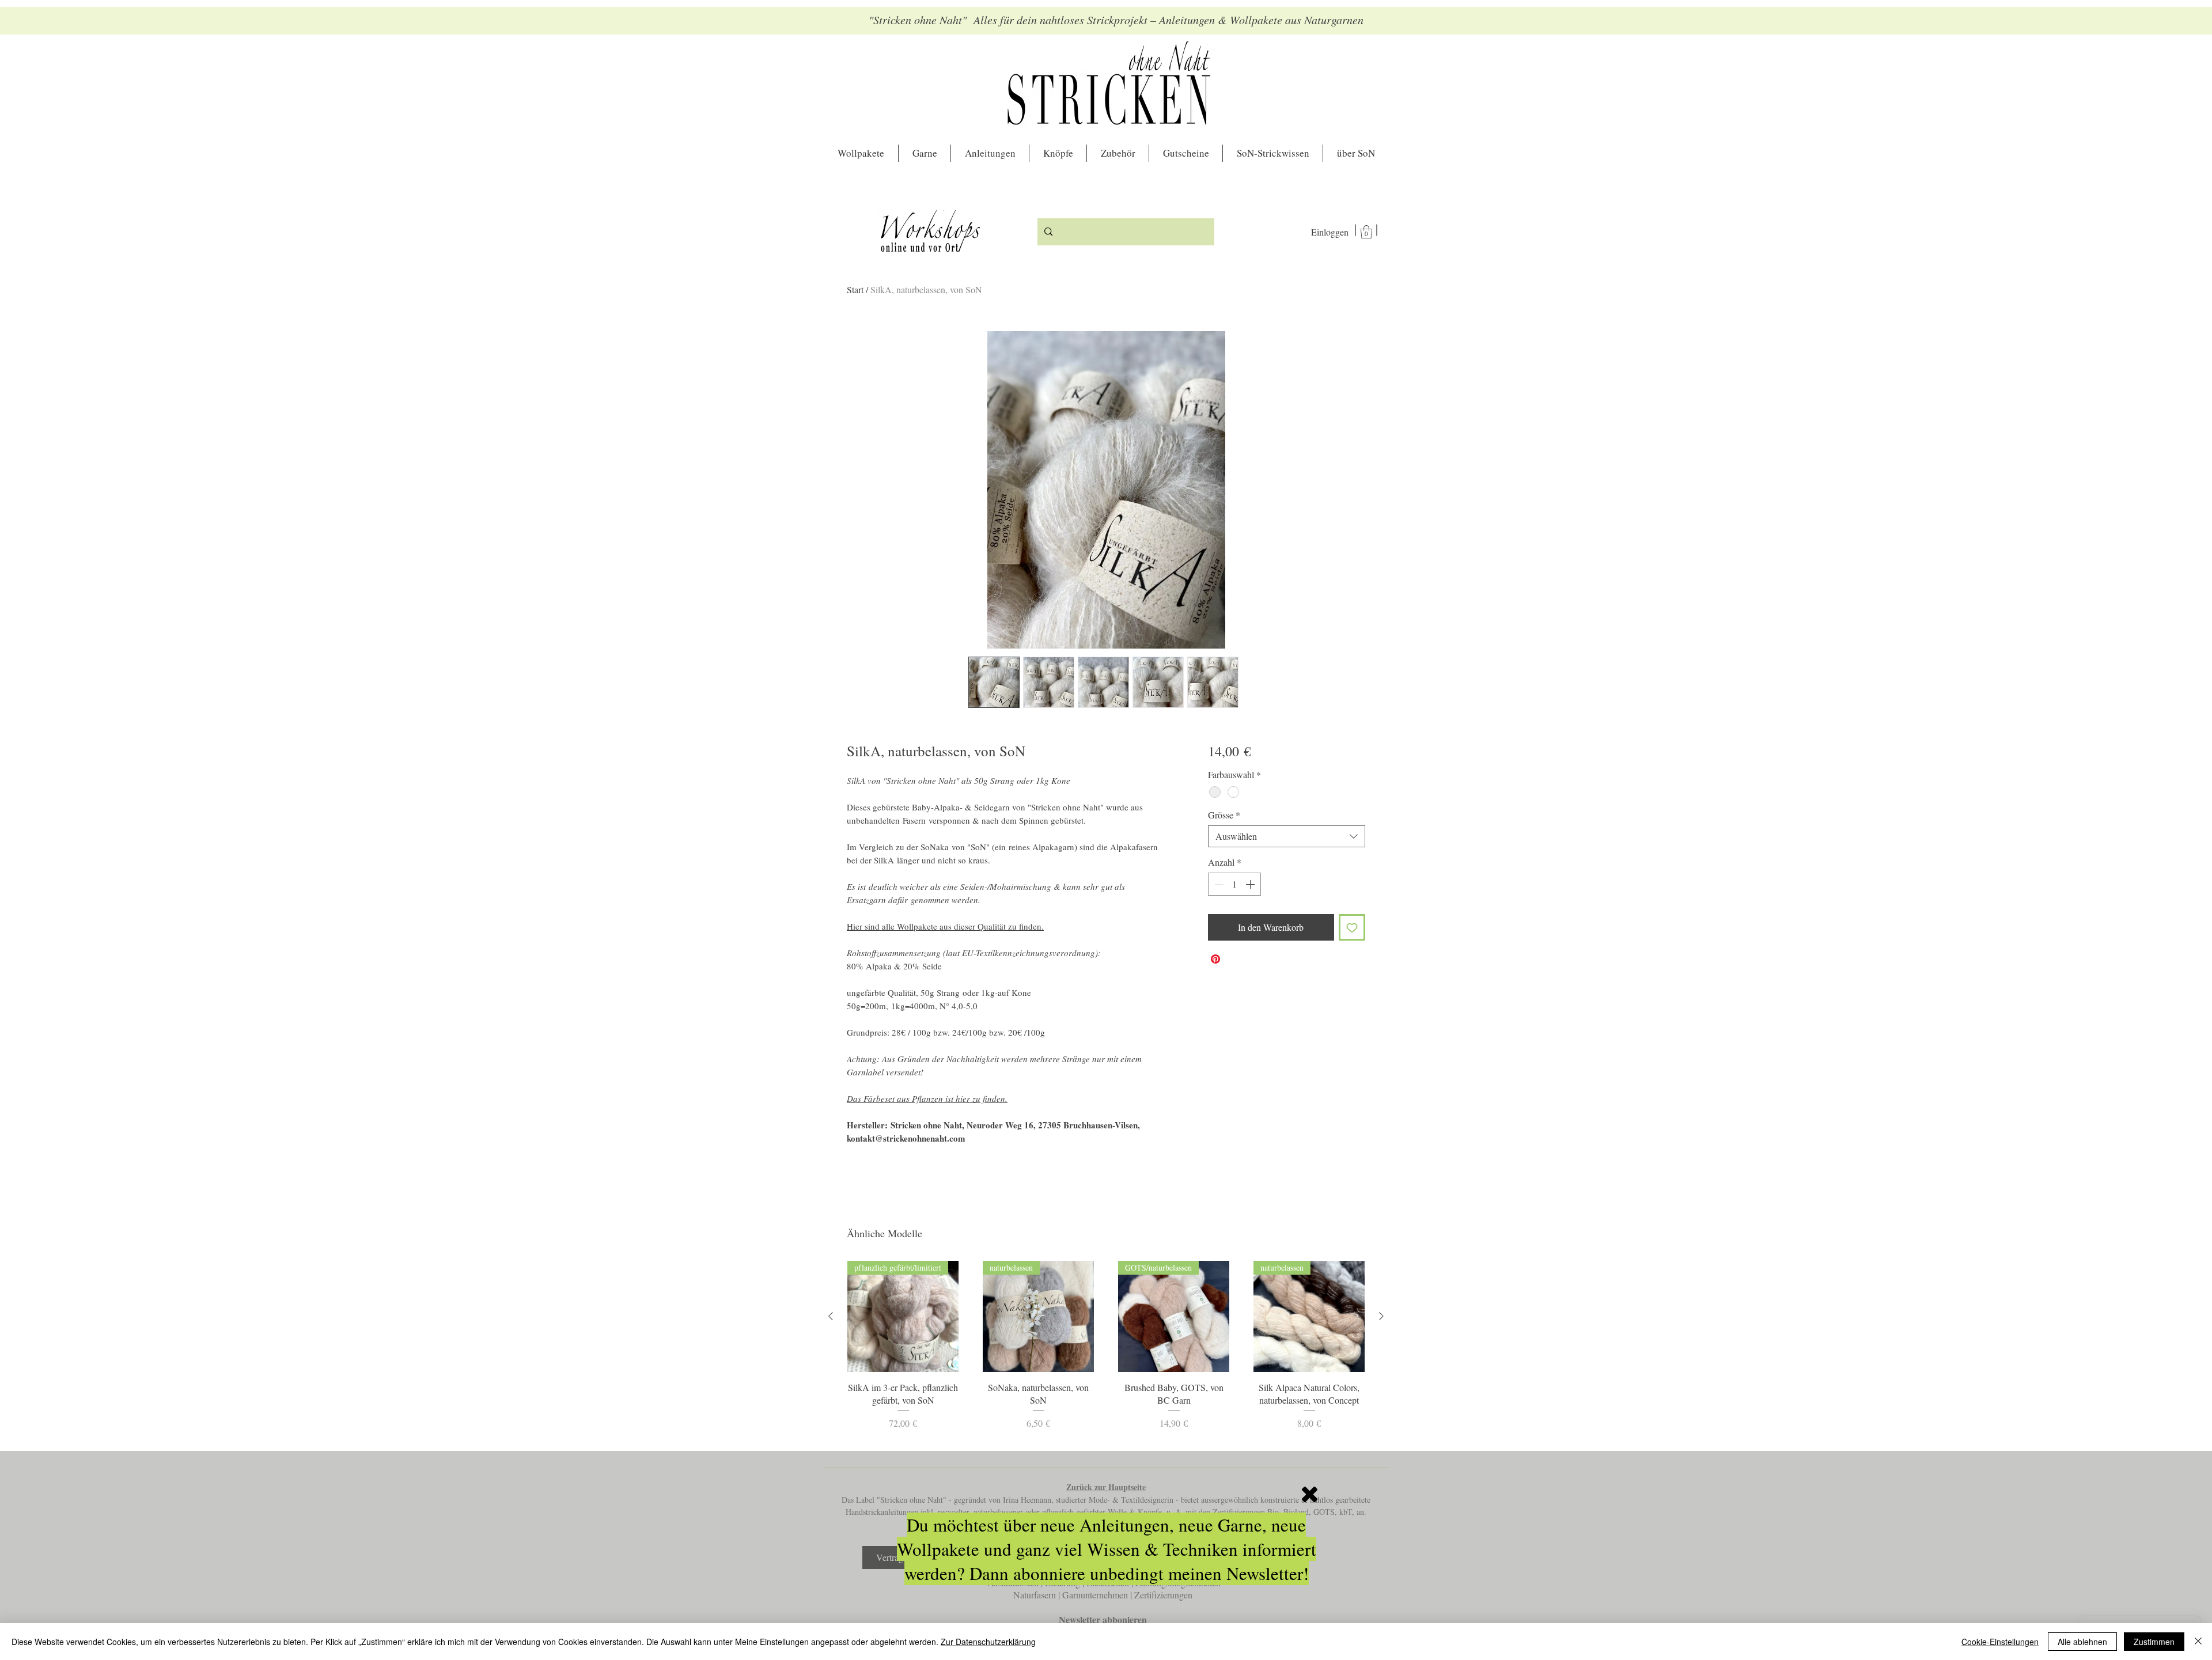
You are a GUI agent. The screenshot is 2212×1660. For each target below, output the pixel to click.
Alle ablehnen (2082, 1642)
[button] (1310, 1494)
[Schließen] (2198, 1642)
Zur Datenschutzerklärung (988, 1642)
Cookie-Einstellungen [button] (2000, 1642)
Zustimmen (2154, 1642)
